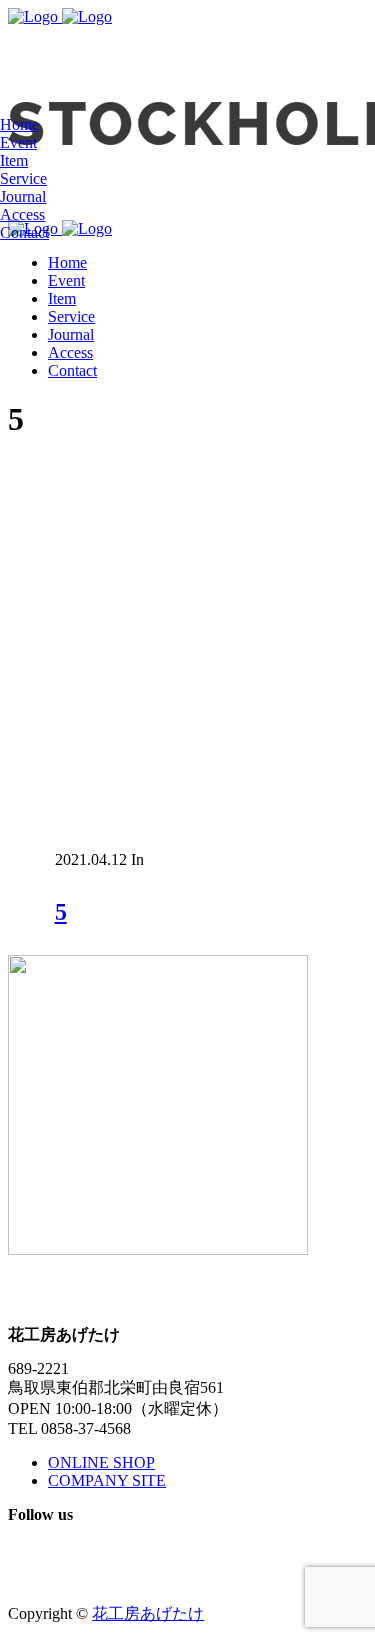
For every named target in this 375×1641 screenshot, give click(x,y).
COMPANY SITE (107, 1480)
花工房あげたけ (148, 1613)
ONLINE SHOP (101, 1462)
